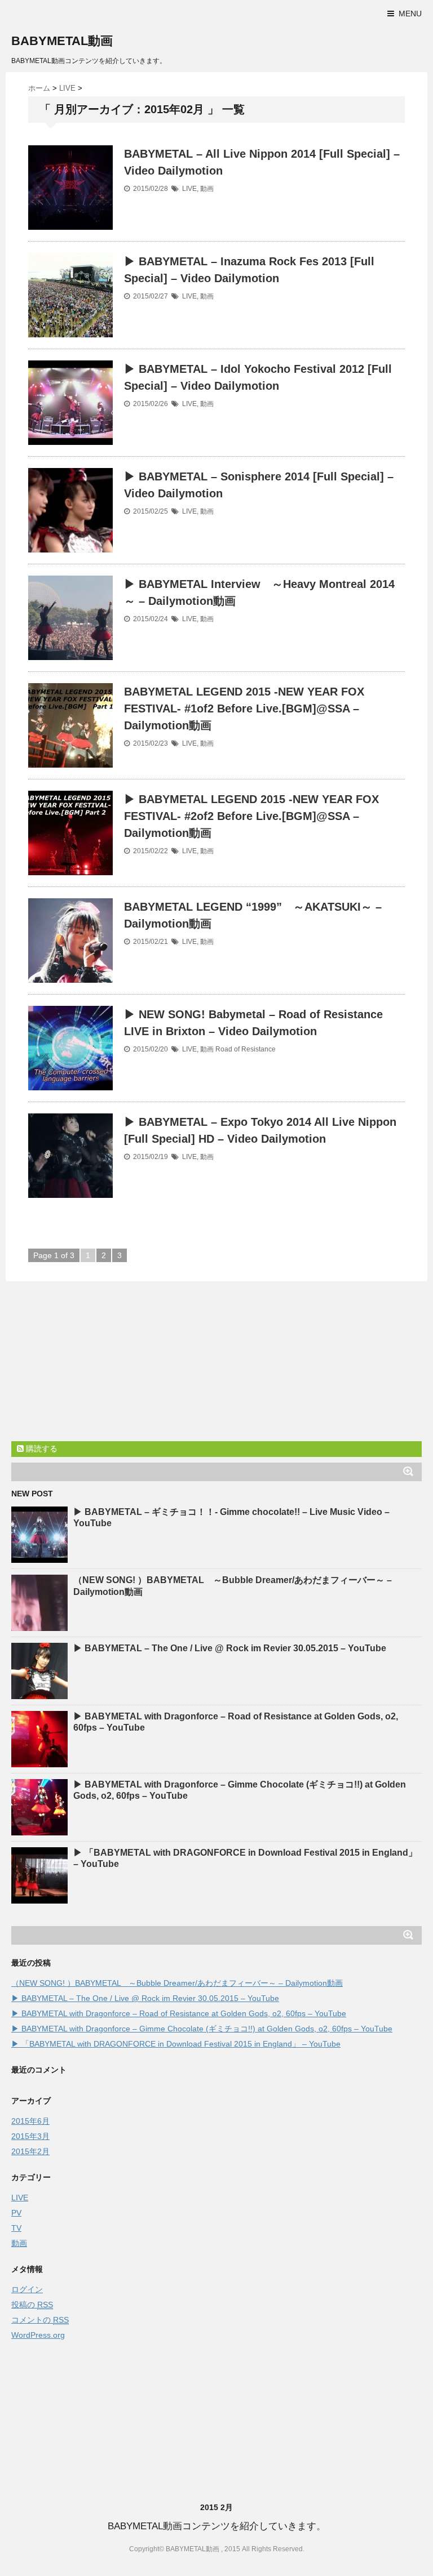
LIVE (189, 189)
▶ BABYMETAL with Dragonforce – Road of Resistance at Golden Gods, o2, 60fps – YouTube (179, 2013)
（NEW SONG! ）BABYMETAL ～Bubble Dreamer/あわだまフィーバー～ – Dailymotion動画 (177, 1983)
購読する (41, 1449)
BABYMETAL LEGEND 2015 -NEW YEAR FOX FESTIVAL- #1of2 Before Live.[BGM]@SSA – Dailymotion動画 (244, 708)
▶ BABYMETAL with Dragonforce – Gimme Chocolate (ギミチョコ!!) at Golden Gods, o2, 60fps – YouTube (202, 2029)
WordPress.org (38, 2335)
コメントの (40, 2320)
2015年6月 (30, 2121)
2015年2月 (30, 2151)
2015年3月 (30, 2136)
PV (16, 2213)
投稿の (32, 2305)
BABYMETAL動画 (62, 41)
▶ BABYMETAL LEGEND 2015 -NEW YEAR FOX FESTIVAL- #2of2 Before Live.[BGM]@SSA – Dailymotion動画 (251, 816)
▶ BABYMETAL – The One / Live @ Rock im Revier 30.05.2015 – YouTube (230, 1648)
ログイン (27, 2289)
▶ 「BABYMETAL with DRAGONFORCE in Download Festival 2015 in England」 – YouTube (176, 2044)
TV (16, 2228)
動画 (207, 189)
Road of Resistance (246, 1049)
